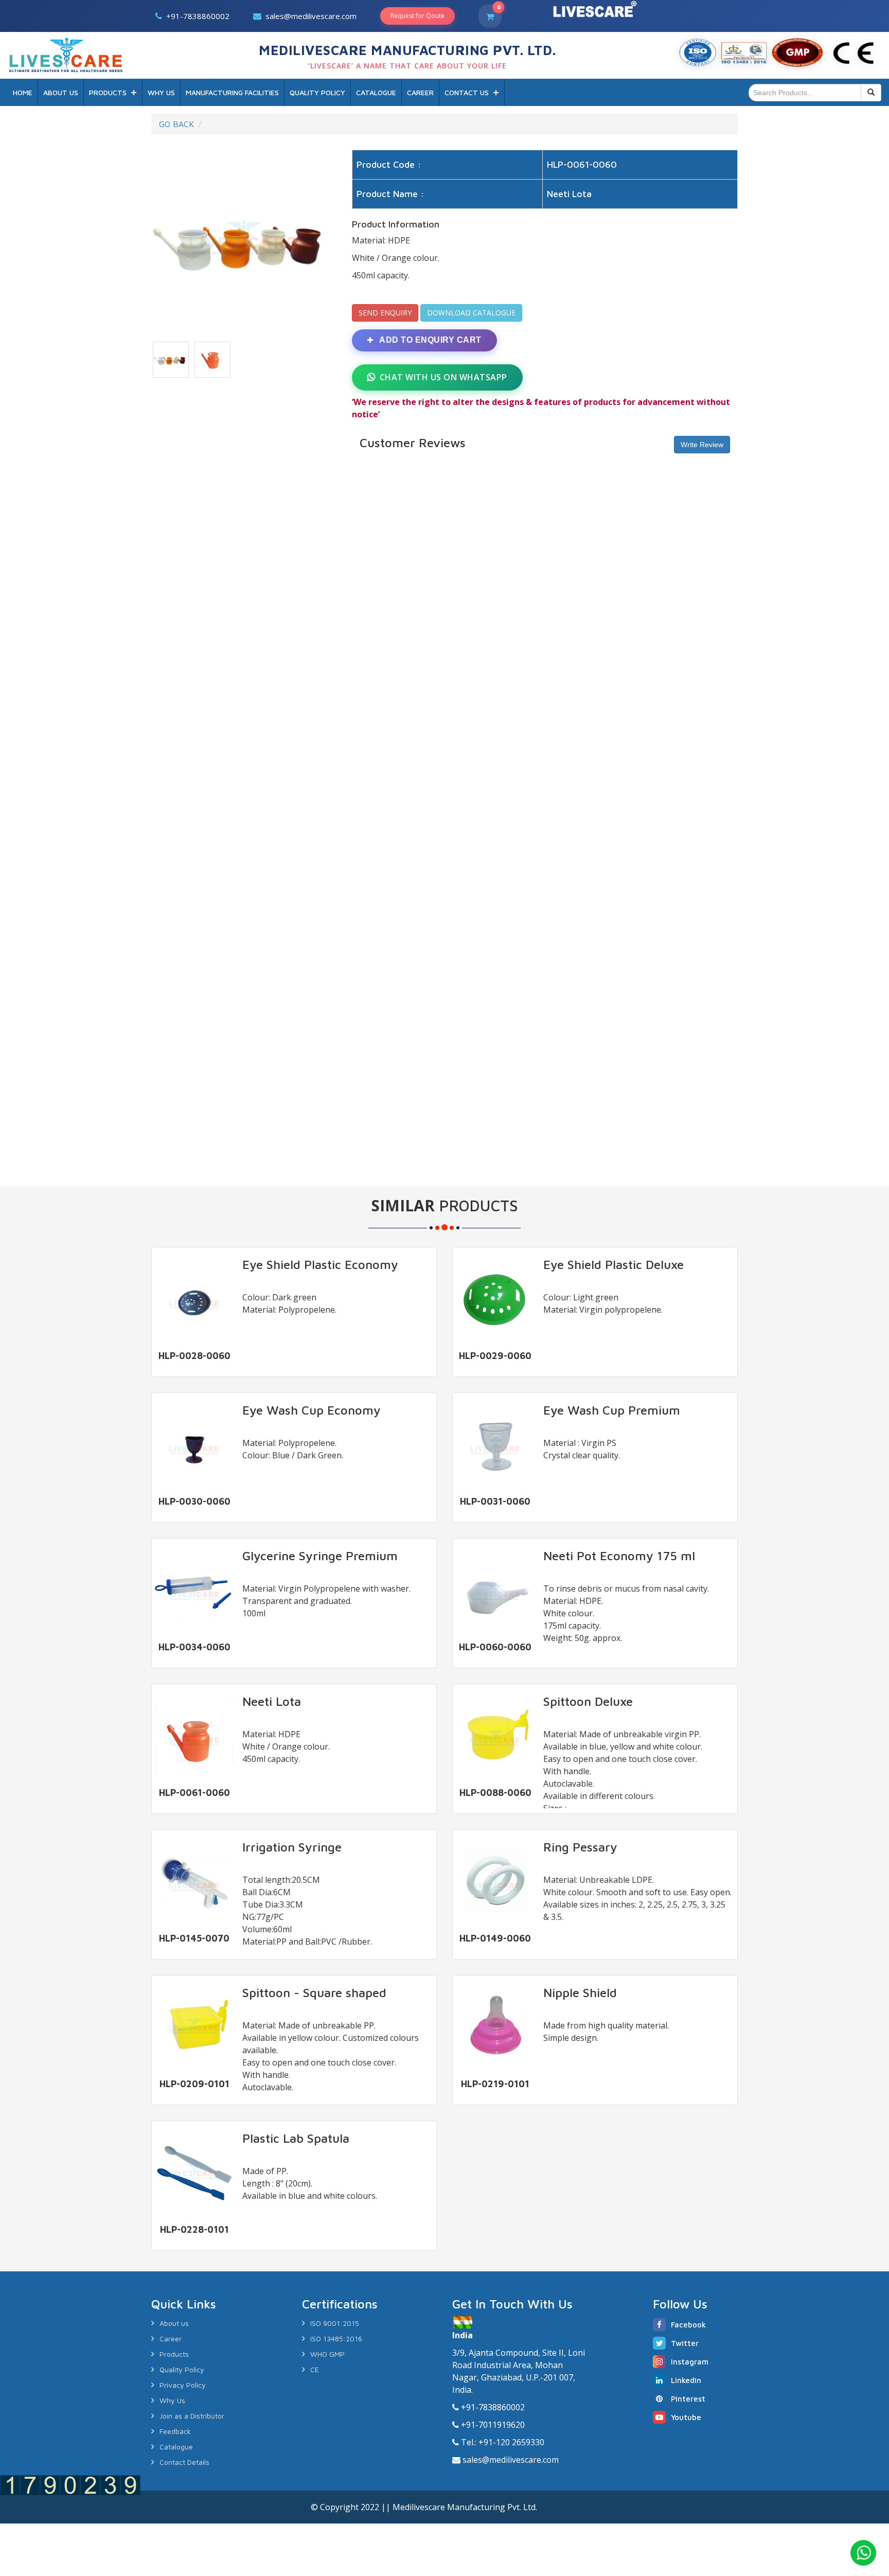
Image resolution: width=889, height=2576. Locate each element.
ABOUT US (61, 92)
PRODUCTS (108, 92)
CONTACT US (467, 92)
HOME (23, 92)
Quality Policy (182, 2369)
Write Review (702, 445)
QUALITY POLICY (317, 92)
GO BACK (176, 124)
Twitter (685, 2343)
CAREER (420, 92)
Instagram (690, 2362)
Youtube (686, 2417)
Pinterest (688, 2399)
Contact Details (184, 2462)
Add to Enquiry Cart (430, 340)
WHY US (161, 92)
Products (174, 2354)
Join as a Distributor (192, 2416)
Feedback (175, 2431)
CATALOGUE (376, 92)
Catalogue (176, 2447)
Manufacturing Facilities (232, 92)
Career (171, 2339)
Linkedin (686, 2380)
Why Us (172, 2400)
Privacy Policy (183, 2385)
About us (174, 2323)
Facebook (688, 2325)
